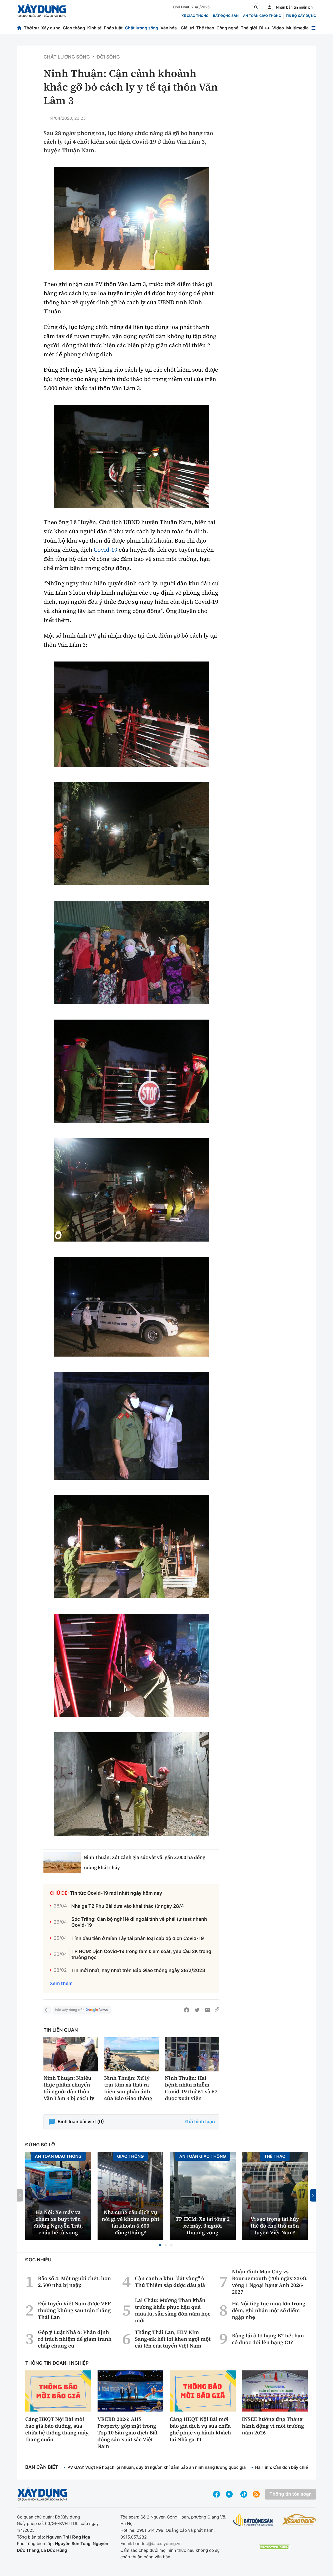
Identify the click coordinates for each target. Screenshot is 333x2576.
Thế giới (249, 28)
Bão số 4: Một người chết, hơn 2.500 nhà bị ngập (74, 2282)
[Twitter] (197, 2010)
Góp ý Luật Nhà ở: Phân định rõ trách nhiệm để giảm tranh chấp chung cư (75, 2339)
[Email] (207, 2010)
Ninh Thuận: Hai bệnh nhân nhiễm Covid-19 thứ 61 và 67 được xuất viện (191, 2088)
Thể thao (205, 28)
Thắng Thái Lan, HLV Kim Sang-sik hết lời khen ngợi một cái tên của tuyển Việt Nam (173, 2339)
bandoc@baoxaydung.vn (158, 2543)
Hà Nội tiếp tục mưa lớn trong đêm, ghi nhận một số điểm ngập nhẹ (269, 2310)
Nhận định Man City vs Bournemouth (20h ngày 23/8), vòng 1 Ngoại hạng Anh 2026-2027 (270, 2282)
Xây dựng (51, 28)
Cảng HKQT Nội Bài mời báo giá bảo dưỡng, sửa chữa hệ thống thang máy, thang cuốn (57, 2429)
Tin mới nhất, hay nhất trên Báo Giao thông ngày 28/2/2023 (138, 1971)
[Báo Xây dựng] (42, 11)
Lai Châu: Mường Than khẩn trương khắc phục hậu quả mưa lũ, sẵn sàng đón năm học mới (173, 2310)
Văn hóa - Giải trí (177, 28)
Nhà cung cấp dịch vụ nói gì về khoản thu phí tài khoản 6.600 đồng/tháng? (130, 2222)
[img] (131, 218)
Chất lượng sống (142, 28)
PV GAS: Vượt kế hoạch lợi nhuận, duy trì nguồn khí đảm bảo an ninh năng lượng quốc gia (156, 2467)
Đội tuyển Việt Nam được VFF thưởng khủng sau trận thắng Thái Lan (74, 2310)
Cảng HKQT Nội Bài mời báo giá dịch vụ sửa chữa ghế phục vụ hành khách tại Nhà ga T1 (200, 2429)
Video (278, 28)
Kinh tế (95, 28)
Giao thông (74, 28)
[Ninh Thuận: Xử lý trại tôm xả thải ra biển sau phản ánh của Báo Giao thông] (131, 2054)
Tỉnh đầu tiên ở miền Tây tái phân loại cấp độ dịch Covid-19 (138, 1939)
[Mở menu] (313, 28)
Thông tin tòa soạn (291, 2494)
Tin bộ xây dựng (301, 16)
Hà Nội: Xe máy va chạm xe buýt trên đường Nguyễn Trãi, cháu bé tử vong (58, 2222)
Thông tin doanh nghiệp (57, 2363)
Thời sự (31, 28)
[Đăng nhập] (270, 7)
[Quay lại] (47, 2010)
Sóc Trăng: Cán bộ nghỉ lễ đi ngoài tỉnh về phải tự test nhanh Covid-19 (139, 1922)
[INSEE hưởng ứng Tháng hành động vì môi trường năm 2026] (275, 2391)
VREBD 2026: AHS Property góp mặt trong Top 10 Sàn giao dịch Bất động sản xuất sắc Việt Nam (128, 2433)
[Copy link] (217, 2010)
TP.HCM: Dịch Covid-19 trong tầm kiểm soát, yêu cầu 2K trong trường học (142, 1955)
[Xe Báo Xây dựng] (299, 2519)
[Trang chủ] (19, 28)
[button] (160, 2245)
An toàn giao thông (262, 16)
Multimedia (297, 28)
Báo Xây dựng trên (70, 2010)
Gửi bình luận (200, 2122)
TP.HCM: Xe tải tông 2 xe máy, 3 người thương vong (203, 2226)
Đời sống (108, 57)
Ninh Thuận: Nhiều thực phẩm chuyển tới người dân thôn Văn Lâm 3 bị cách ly (69, 2088)
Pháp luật (113, 28)
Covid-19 (105, 550)
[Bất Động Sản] (253, 2520)
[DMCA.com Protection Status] (274, 2547)
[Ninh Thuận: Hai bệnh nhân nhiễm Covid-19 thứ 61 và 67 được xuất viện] (192, 2054)
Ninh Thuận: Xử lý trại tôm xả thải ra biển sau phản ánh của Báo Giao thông (128, 2088)
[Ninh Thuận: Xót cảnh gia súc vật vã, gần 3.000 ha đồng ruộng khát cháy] (62, 1863)
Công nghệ (227, 28)
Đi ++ (264, 28)
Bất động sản (226, 16)
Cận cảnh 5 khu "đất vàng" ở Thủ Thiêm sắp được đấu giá (170, 2282)
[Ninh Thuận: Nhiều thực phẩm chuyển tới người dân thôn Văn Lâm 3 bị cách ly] (71, 2054)
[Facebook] (187, 2010)
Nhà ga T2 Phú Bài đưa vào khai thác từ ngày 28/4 (128, 1906)
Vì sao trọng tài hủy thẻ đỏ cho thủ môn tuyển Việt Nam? (275, 2226)
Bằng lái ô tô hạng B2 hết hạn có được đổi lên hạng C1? (268, 2339)
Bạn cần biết (42, 2467)
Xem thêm (61, 1984)
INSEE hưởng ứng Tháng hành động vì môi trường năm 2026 (273, 2426)
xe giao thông (195, 16)
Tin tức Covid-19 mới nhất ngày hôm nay (116, 1893)
